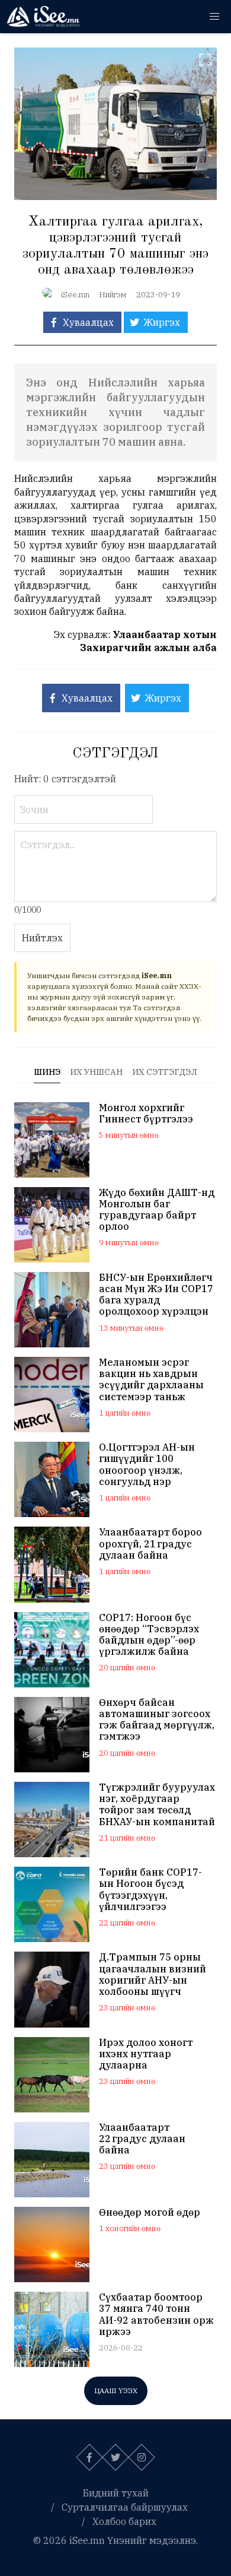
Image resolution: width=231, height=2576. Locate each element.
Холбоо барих (124, 2521)
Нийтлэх (42, 938)
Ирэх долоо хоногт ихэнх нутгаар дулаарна (146, 2054)
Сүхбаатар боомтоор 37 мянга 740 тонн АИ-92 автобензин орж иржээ (156, 2315)
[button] (214, 17)
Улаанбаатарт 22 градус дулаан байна (142, 2139)
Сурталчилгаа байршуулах (125, 2507)
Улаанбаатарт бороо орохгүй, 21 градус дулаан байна (150, 1544)
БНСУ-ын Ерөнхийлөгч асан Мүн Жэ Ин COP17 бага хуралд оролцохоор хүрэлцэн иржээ (156, 1295)
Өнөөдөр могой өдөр (150, 2212)
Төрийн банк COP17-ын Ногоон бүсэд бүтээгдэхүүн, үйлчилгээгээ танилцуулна (150, 1890)
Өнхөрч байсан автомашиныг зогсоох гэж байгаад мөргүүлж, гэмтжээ (157, 1720)
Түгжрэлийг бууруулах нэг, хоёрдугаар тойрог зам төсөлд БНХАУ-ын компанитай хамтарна (157, 1805)
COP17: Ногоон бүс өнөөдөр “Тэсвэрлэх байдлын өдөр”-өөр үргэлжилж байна (149, 1635)
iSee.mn (75, 295)
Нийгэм (113, 295)
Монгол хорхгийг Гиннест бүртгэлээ (146, 1113)
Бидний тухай (116, 2493)
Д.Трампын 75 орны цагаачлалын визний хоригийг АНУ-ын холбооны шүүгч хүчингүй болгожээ (153, 1974)
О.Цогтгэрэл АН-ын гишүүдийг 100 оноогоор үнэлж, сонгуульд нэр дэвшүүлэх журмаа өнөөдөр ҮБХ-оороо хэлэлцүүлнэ (147, 1465)
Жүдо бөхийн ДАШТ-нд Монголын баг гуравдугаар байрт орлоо (157, 1210)
